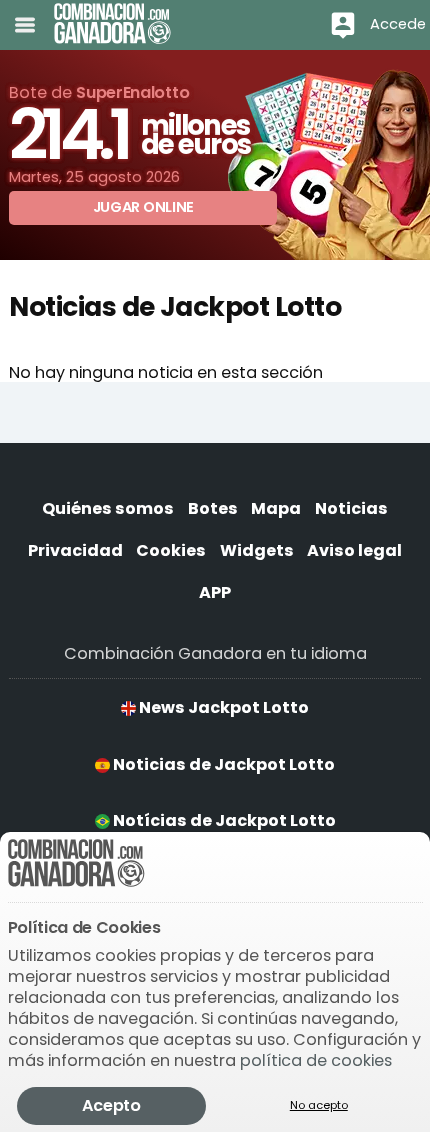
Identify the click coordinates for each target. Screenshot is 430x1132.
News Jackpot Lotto (222, 707)
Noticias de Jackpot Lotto (222, 764)
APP (215, 592)
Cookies (171, 550)
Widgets (257, 550)
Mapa (276, 508)
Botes (213, 508)
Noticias (351, 508)
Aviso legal (354, 550)
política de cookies (316, 1060)
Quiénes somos (108, 508)
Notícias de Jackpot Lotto (223, 820)
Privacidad (75, 550)
